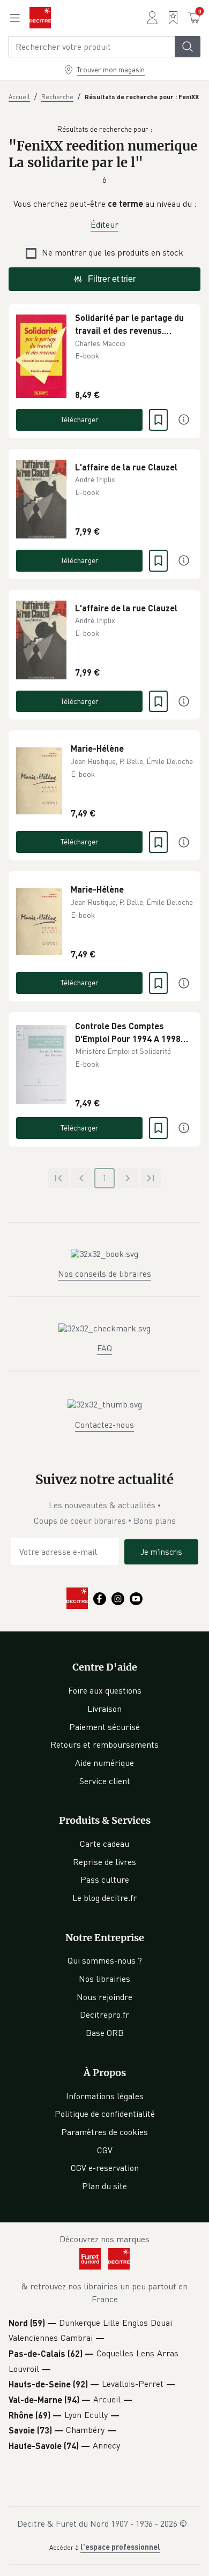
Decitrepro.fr (104, 2015)
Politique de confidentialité (105, 2114)
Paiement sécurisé (104, 1727)
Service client (105, 1781)
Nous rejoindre (104, 1997)
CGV (105, 2150)
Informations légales (105, 2096)
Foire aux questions (105, 1690)
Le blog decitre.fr (104, 1898)
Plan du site (104, 2186)
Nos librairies (104, 1979)
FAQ (104, 1348)
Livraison (104, 1709)
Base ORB (105, 2033)
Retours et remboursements (104, 1744)
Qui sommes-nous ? (105, 1960)
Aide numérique (104, 1763)
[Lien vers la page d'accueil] (40, 18)
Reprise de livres (104, 1862)
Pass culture (105, 1879)
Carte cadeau (104, 1844)
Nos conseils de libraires (104, 1274)
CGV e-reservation (105, 2168)
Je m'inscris (161, 1552)
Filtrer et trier (112, 279)
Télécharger (80, 419)
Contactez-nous (104, 1425)
